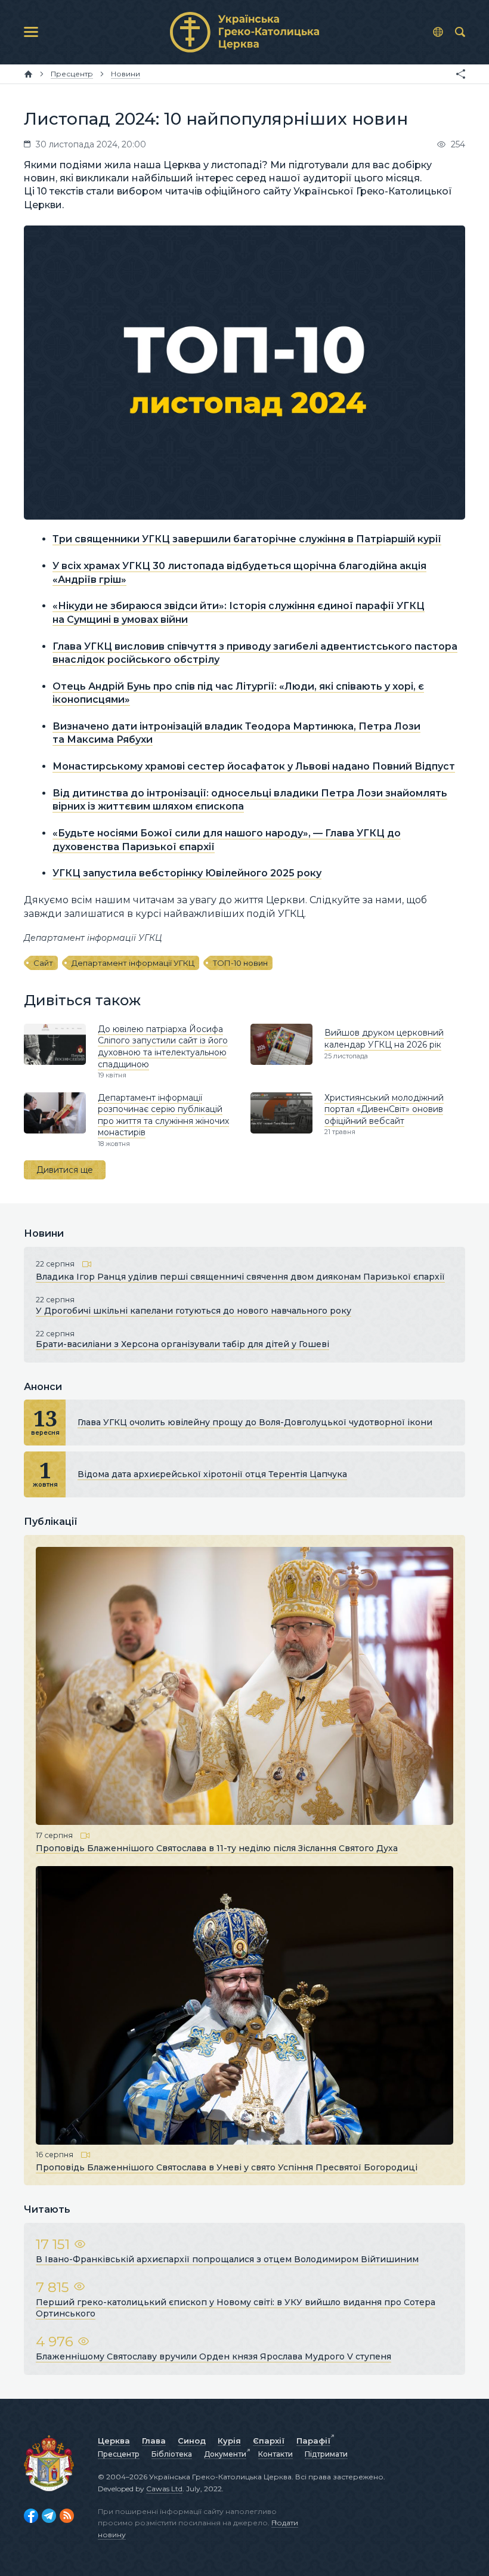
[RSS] (67, 2516)
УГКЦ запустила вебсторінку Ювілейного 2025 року (187, 873)
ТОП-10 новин (240, 963)
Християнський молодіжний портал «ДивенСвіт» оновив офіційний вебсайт (384, 1109)
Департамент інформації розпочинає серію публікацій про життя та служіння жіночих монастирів (163, 1115)
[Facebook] (31, 2516)
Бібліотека (172, 2454)
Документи (225, 2454)
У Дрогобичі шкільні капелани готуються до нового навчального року (194, 1311)
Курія (229, 2441)
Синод (192, 2441)
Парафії (313, 2441)
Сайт (43, 963)
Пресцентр (119, 2454)
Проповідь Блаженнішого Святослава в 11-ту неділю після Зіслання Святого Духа (217, 1848)
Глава (154, 2441)
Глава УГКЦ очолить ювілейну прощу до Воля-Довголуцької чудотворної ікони (255, 1422)
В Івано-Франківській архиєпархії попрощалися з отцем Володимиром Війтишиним (227, 2259)
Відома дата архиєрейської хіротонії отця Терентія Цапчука (212, 1474)
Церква (114, 2441)
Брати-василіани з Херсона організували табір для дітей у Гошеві (182, 1344)
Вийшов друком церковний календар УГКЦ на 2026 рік (384, 1039)
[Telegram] (49, 2516)
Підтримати (326, 2454)
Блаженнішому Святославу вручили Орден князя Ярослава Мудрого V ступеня (213, 2356)
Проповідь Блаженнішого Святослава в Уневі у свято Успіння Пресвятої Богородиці (227, 2167)
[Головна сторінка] (28, 74)
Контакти (276, 2454)
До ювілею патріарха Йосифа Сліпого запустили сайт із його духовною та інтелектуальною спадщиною (163, 1047)
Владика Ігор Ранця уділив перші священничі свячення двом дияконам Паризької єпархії (240, 1277)
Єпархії (269, 2441)
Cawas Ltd (164, 2489)
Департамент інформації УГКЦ (133, 963)
